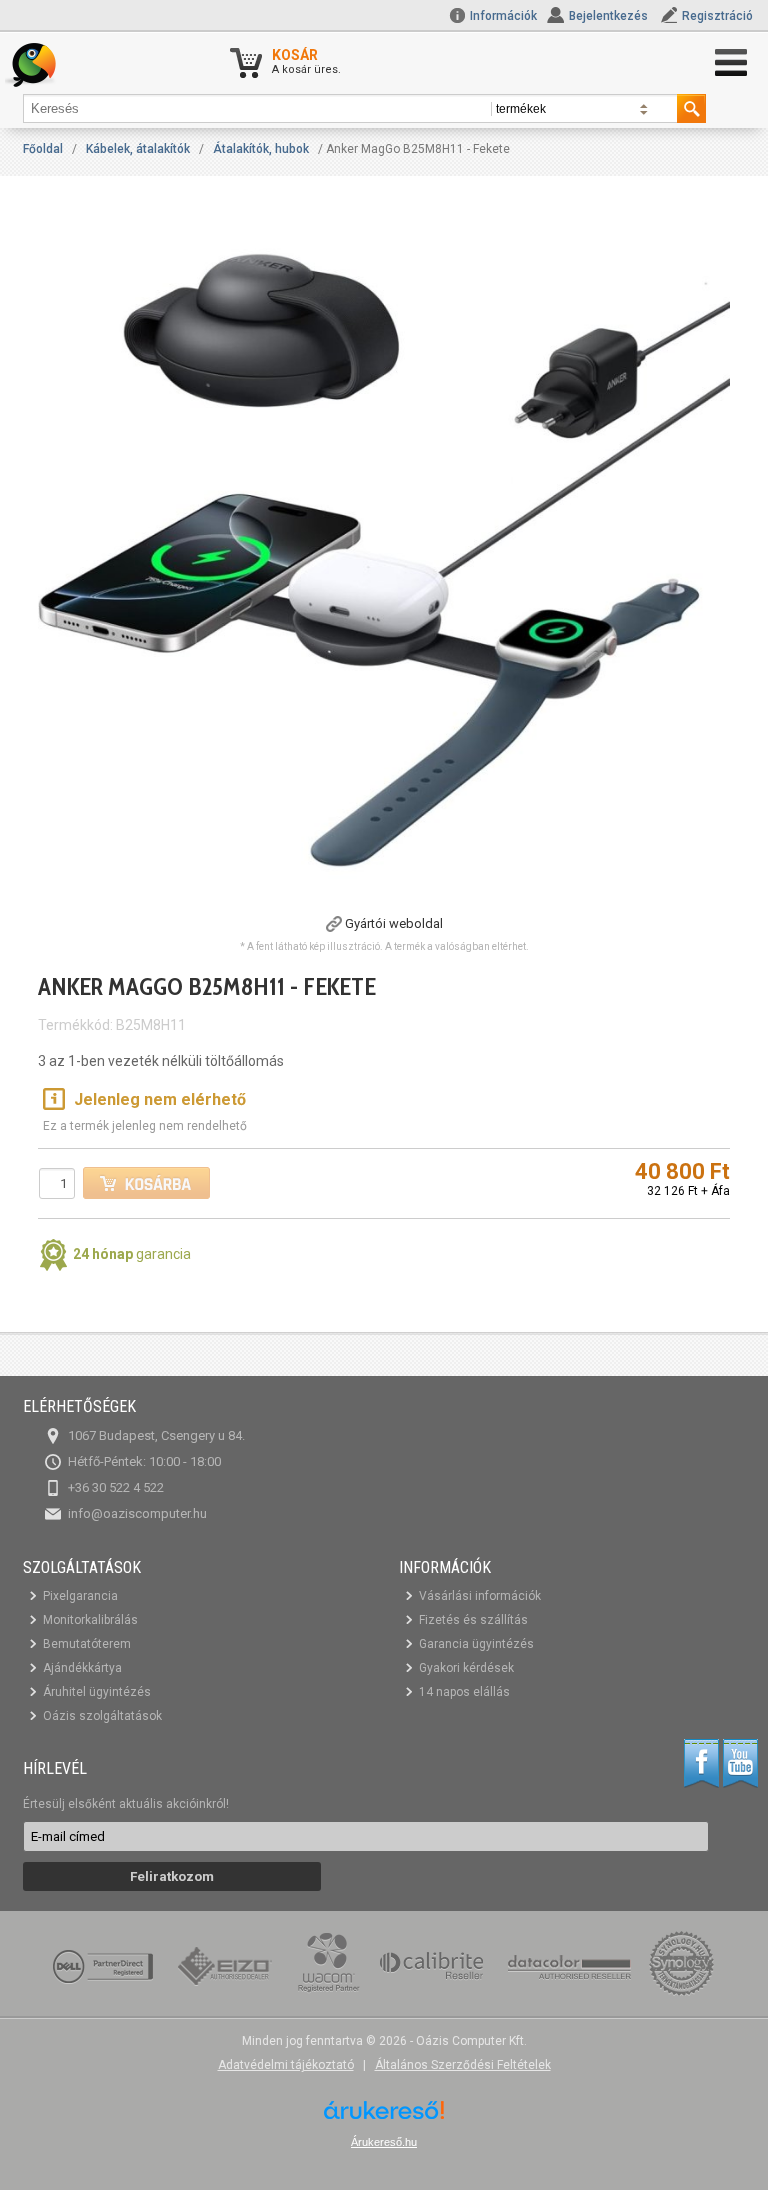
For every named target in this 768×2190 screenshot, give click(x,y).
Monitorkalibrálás (90, 1620)
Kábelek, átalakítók (138, 149)
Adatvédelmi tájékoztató (286, 2065)
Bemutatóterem (87, 1644)
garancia (132, 1254)
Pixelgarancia (80, 1596)
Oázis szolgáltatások (102, 1716)
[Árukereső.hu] (384, 2117)
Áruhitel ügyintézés (97, 1692)
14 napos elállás (464, 1692)
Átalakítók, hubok (261, 149)
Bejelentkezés (608, 16)
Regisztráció (717, 16)
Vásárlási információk (480, 1596)
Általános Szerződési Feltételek (463, 2065)
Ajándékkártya (82, 1668)
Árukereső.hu (384, 2142)
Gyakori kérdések (466, 1668)
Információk (502, 16)
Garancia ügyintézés (476, 1644)
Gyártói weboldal (394, 923)
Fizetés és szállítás (473, 1620)
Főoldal (43, 149)
